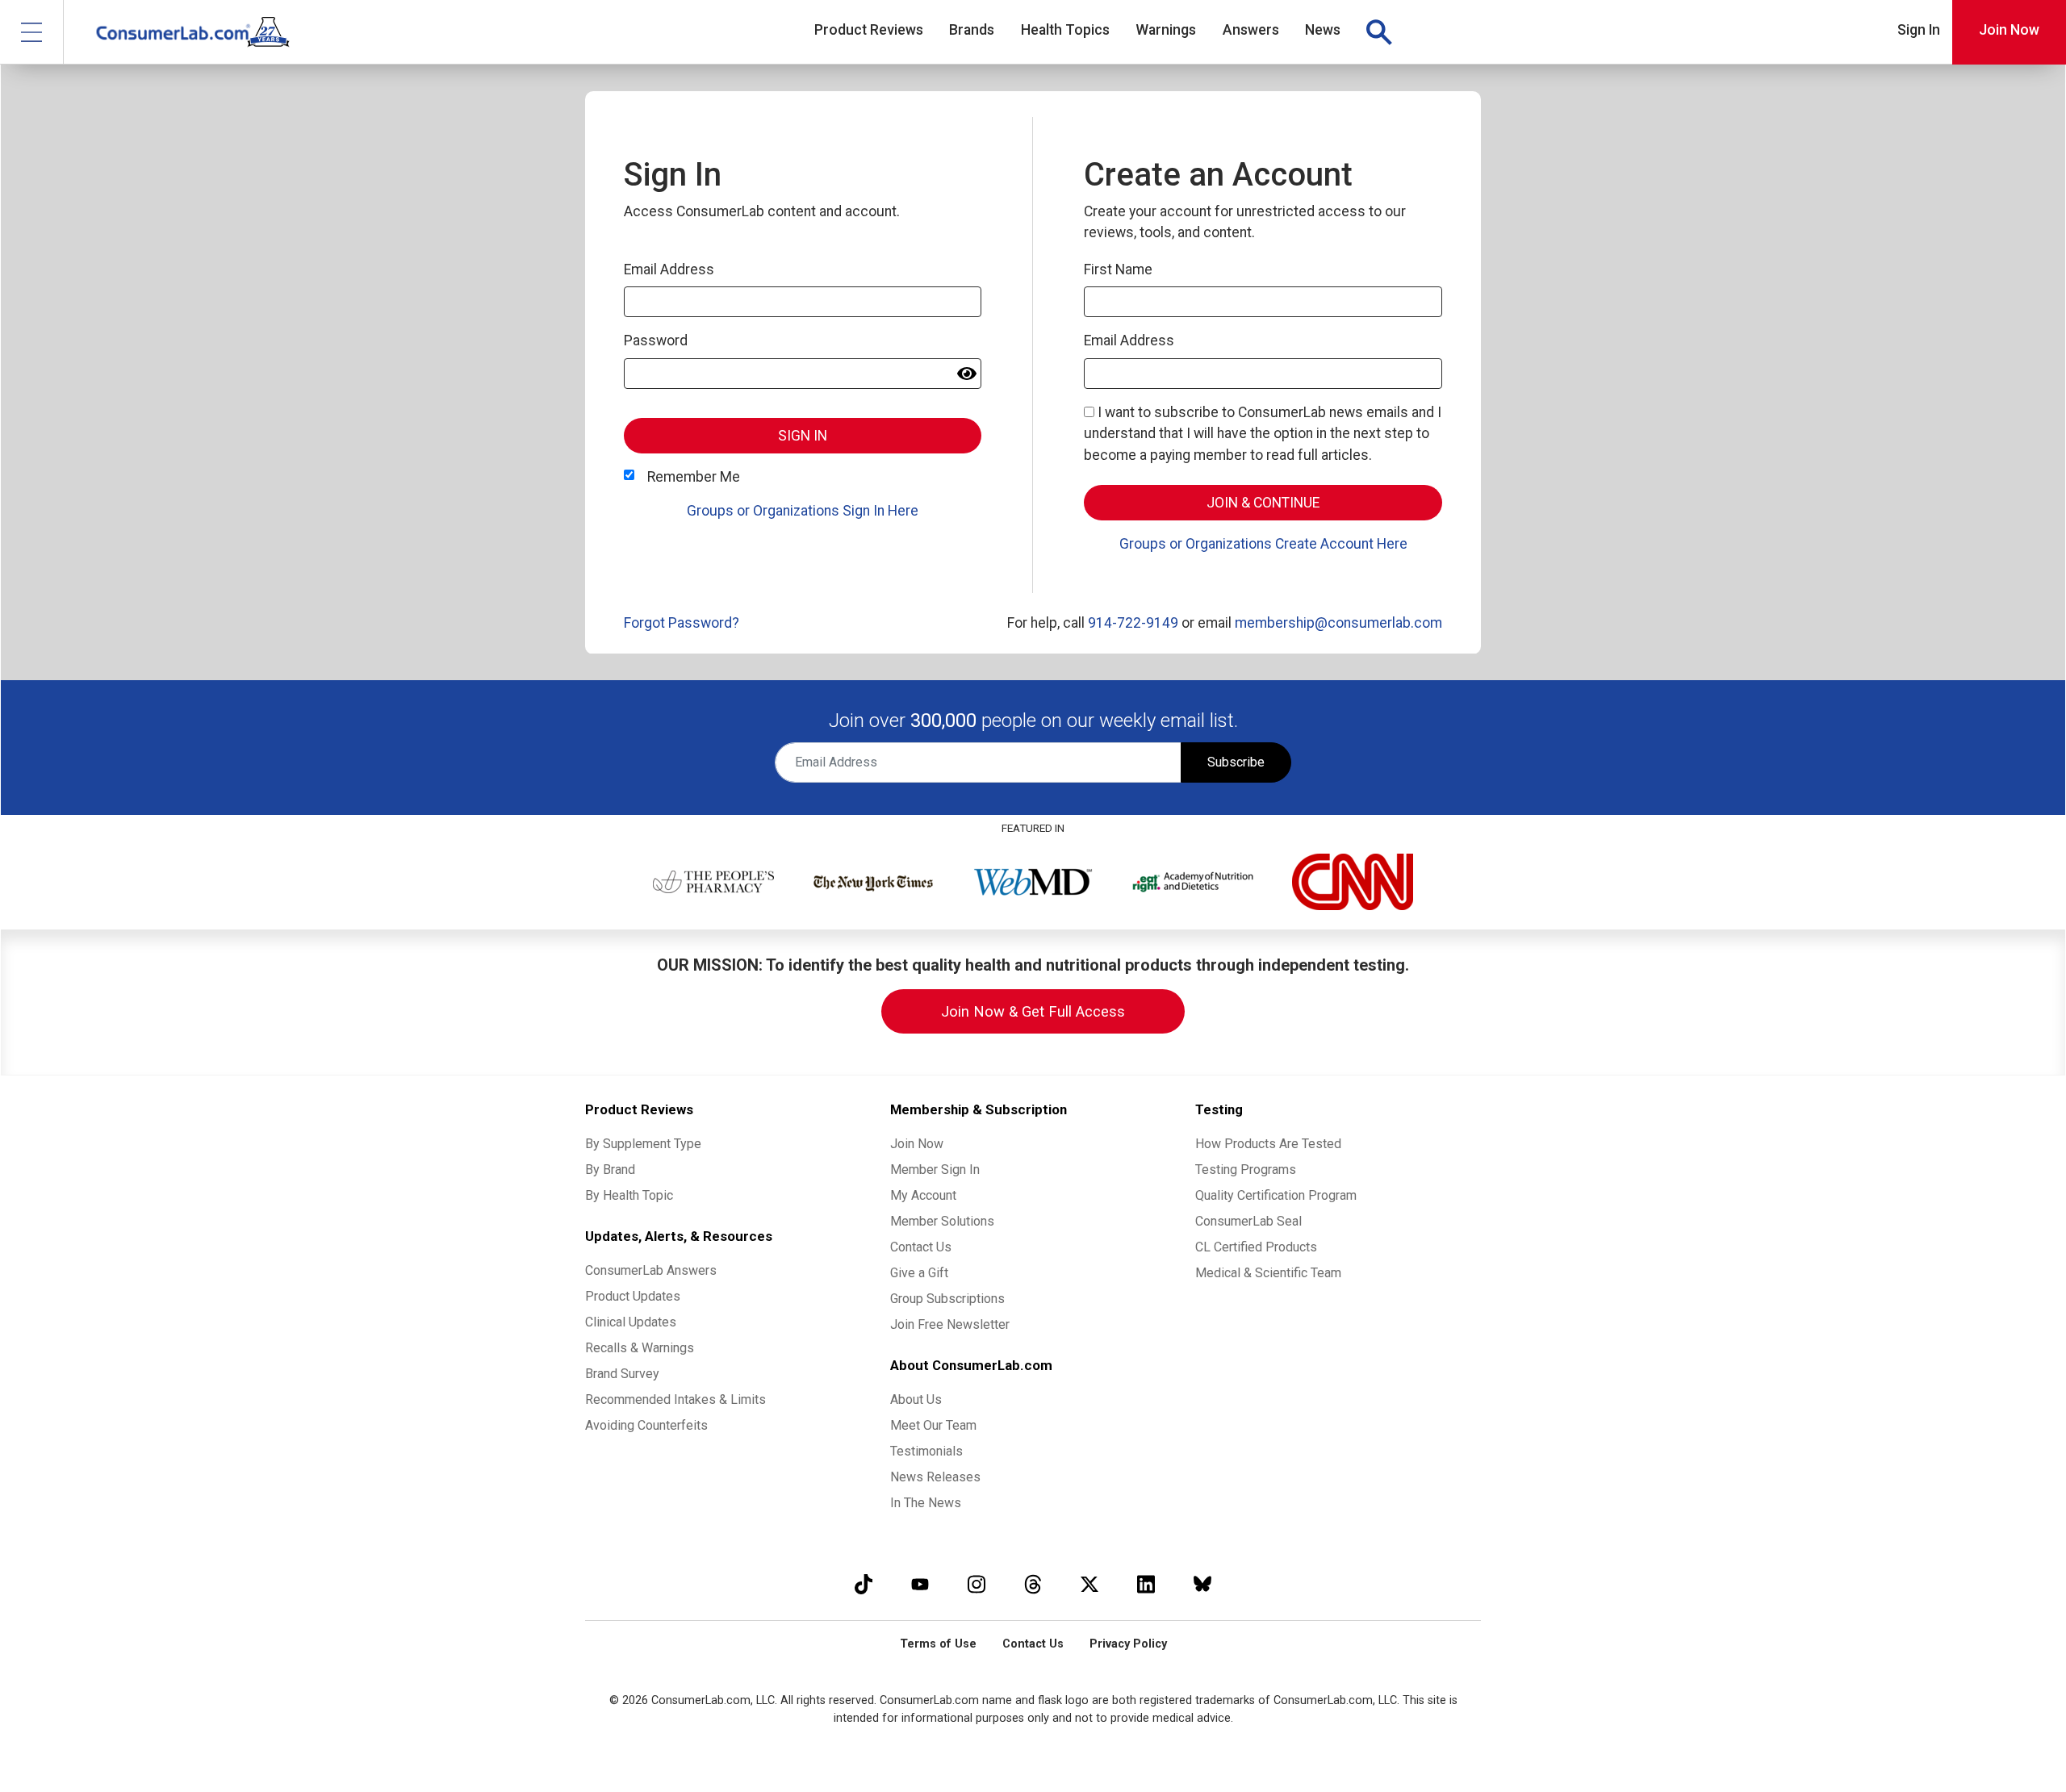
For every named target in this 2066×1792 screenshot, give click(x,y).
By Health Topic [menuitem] (629, 1195)
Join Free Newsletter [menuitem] (950, 1324)
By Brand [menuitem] (610, 1170)
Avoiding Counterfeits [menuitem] (646, 1425)
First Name (1118, 269)
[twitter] (1089, 1584)
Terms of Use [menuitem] (938, 1644)
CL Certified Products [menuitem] (1256, 1247)
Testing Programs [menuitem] (1246, 1170)
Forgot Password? (682, 623)
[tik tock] (864, 1584)
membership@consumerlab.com (1338, 623)
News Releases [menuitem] (935, 1477)
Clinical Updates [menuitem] (631, 1322)
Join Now (2009, 30)
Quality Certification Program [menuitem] (1276, 1195)
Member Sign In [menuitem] (935, 1170)
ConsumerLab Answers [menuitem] (651, 1270)
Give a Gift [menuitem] (919, 1273)
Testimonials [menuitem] (926, 1451)
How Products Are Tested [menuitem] (1268, 1144)
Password (656, 340)
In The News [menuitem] (926, 1503)
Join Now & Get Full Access (1033, 1011)
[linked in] (1146, 1584)
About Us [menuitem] (916, 1399)
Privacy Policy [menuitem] (1128, 1644)
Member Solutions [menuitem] (942, 1221)
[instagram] (977, 1584)
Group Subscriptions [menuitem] (947, 1299)
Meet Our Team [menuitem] (933, 1425)
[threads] (1033, 1584)
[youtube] (920, 1584)
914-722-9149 (1133, 623)
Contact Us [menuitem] (921, 1247)
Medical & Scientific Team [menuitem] (1268, 1273)
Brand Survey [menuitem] (622, 1374)
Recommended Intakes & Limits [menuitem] (675, 1399)
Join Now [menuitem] (917, 1144)
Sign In (1919, 30)
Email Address (669, 269)
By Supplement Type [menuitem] (643, 1144)
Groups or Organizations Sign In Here (803, 511)
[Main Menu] (32, 32)
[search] (1378, 32)
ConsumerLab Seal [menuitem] (1248, 1221)
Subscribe (1236, 762)
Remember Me (694, 477)
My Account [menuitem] (923, 1195)
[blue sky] (1202, 1584)
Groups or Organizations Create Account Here (1263, 544)
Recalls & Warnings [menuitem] (640, 1348)
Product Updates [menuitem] (633, 1296)
